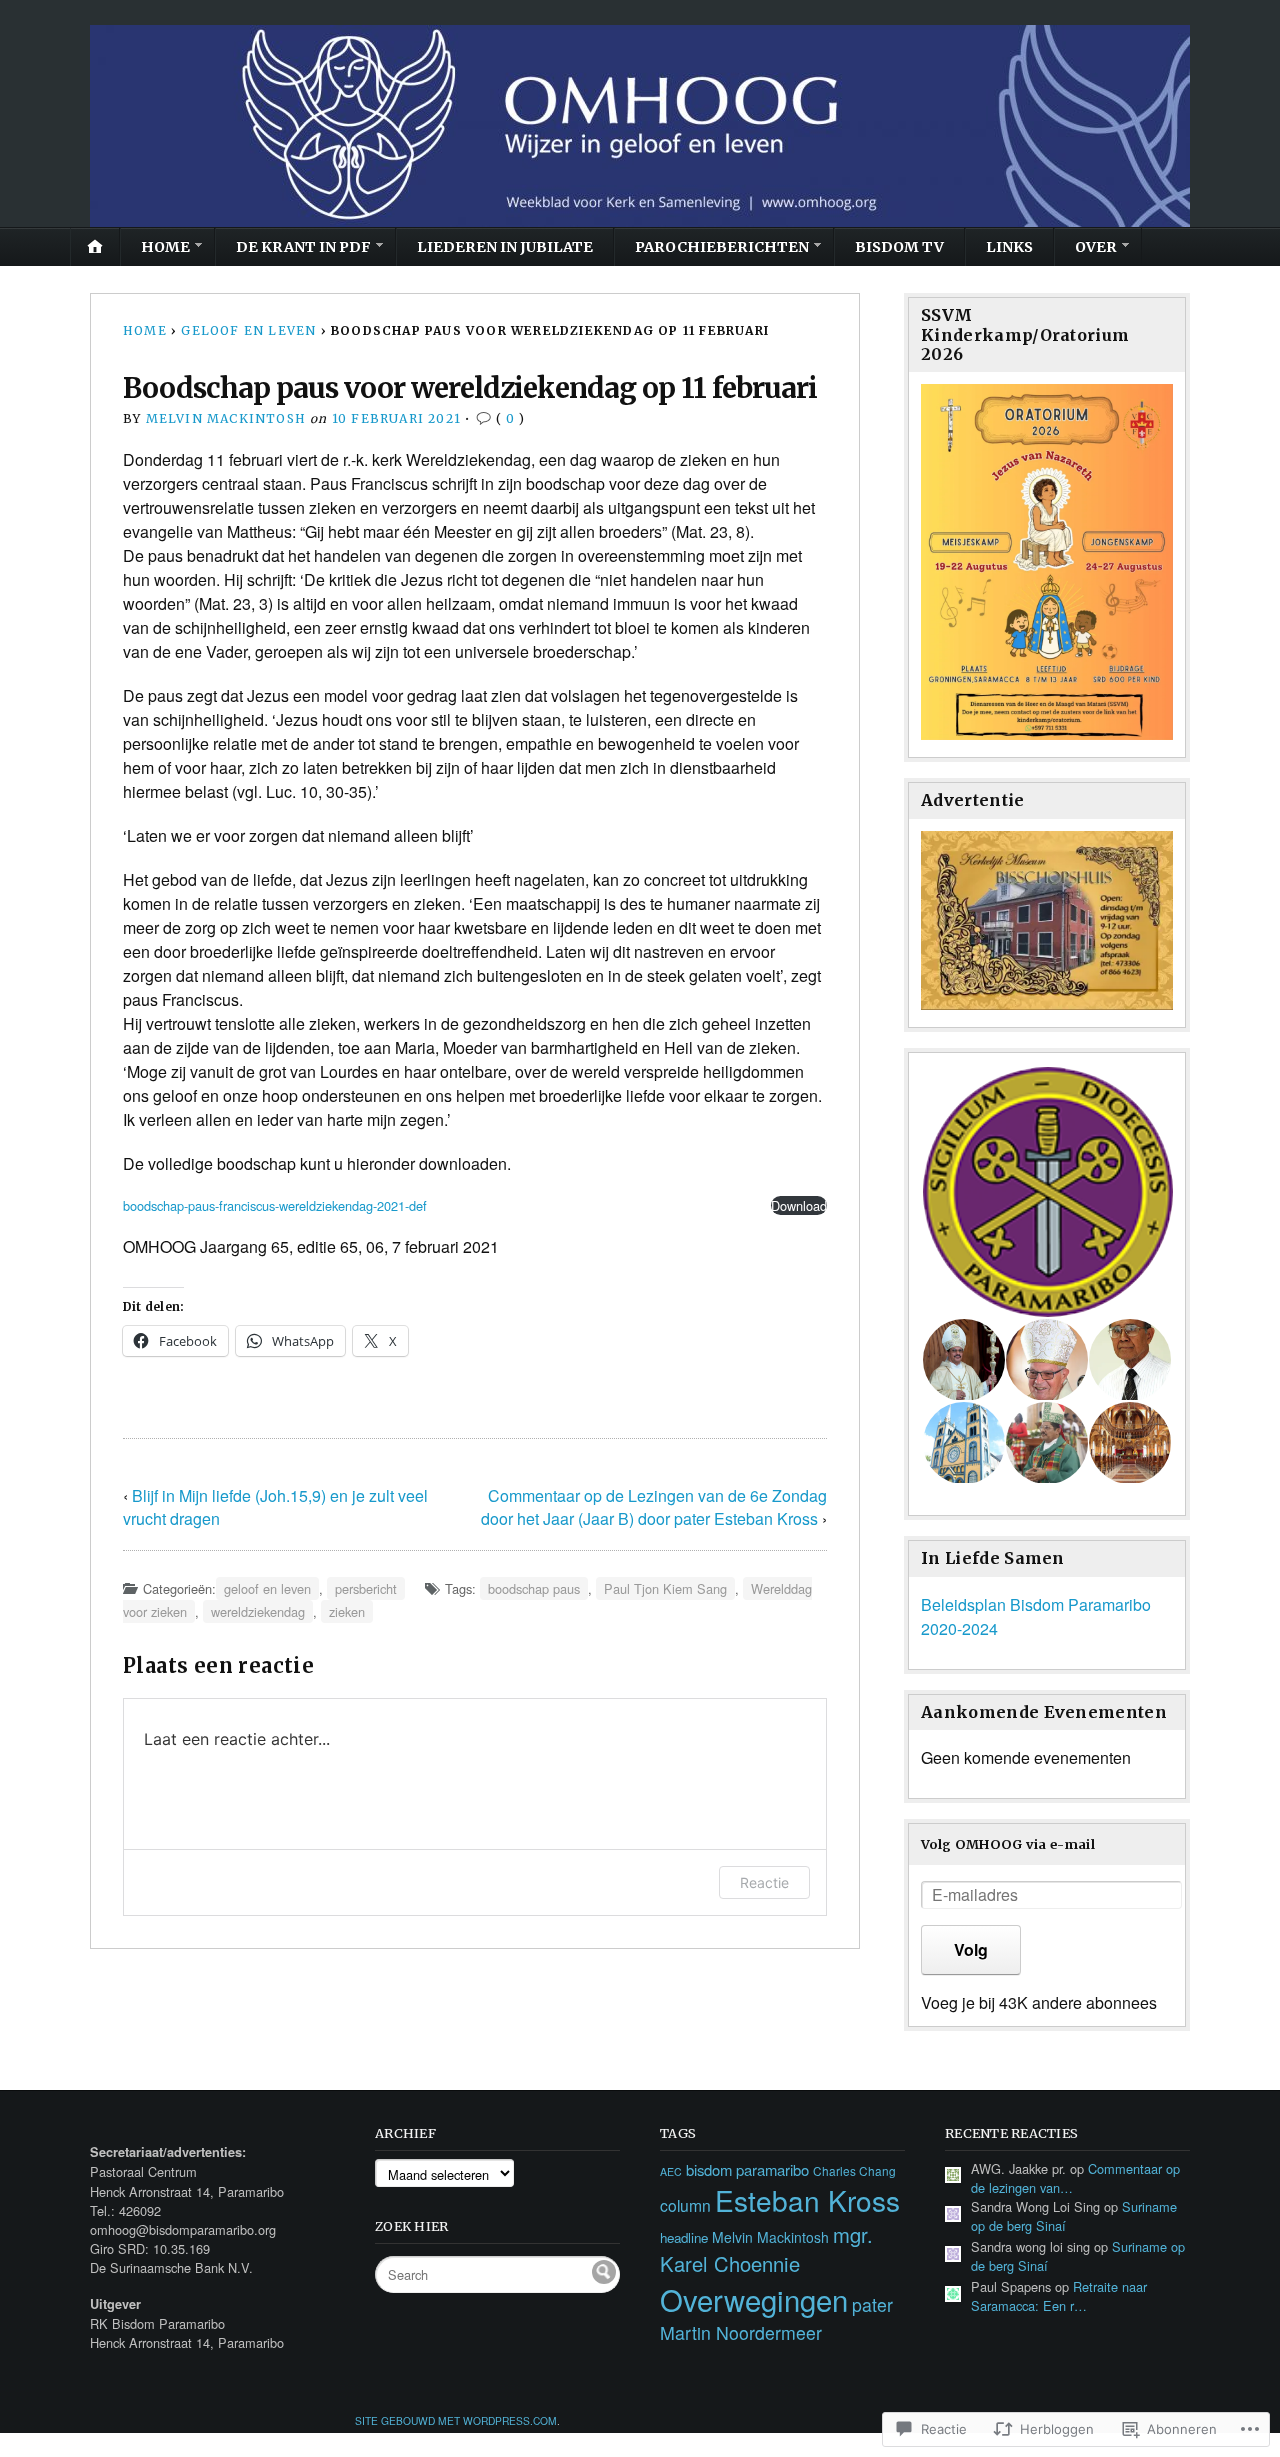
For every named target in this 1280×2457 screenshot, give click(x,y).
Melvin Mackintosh (226, 418)
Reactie (764, 1882)
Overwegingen (754, 2299)
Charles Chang (854, 2170)
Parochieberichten (722, 247)
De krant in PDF (303, 247)
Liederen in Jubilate (505, 247)
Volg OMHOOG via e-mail (1008, 1844)
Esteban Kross (807, 2200)
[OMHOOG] (640, 126)
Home (165, 247)
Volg (971, 1949)
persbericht (366, 1588)
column (685, 2205)
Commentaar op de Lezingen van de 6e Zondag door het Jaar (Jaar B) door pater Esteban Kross (654, 1507)
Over (1096, 247)
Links (1009, 247)
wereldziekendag (258, 1611)
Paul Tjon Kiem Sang (665, 1588)
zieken (347, 1611)
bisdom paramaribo (747, 2169)
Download (799, 1205)
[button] (1047, 1192)
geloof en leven (248, 330)
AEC (671, 2171)
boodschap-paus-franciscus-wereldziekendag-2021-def (275, 1205)
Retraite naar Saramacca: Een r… (1059, 2296)
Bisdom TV (899, 247)
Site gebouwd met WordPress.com (456, 2420)
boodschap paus (534, 1588)
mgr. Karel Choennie (766, 2249)
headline (684, 2237)
